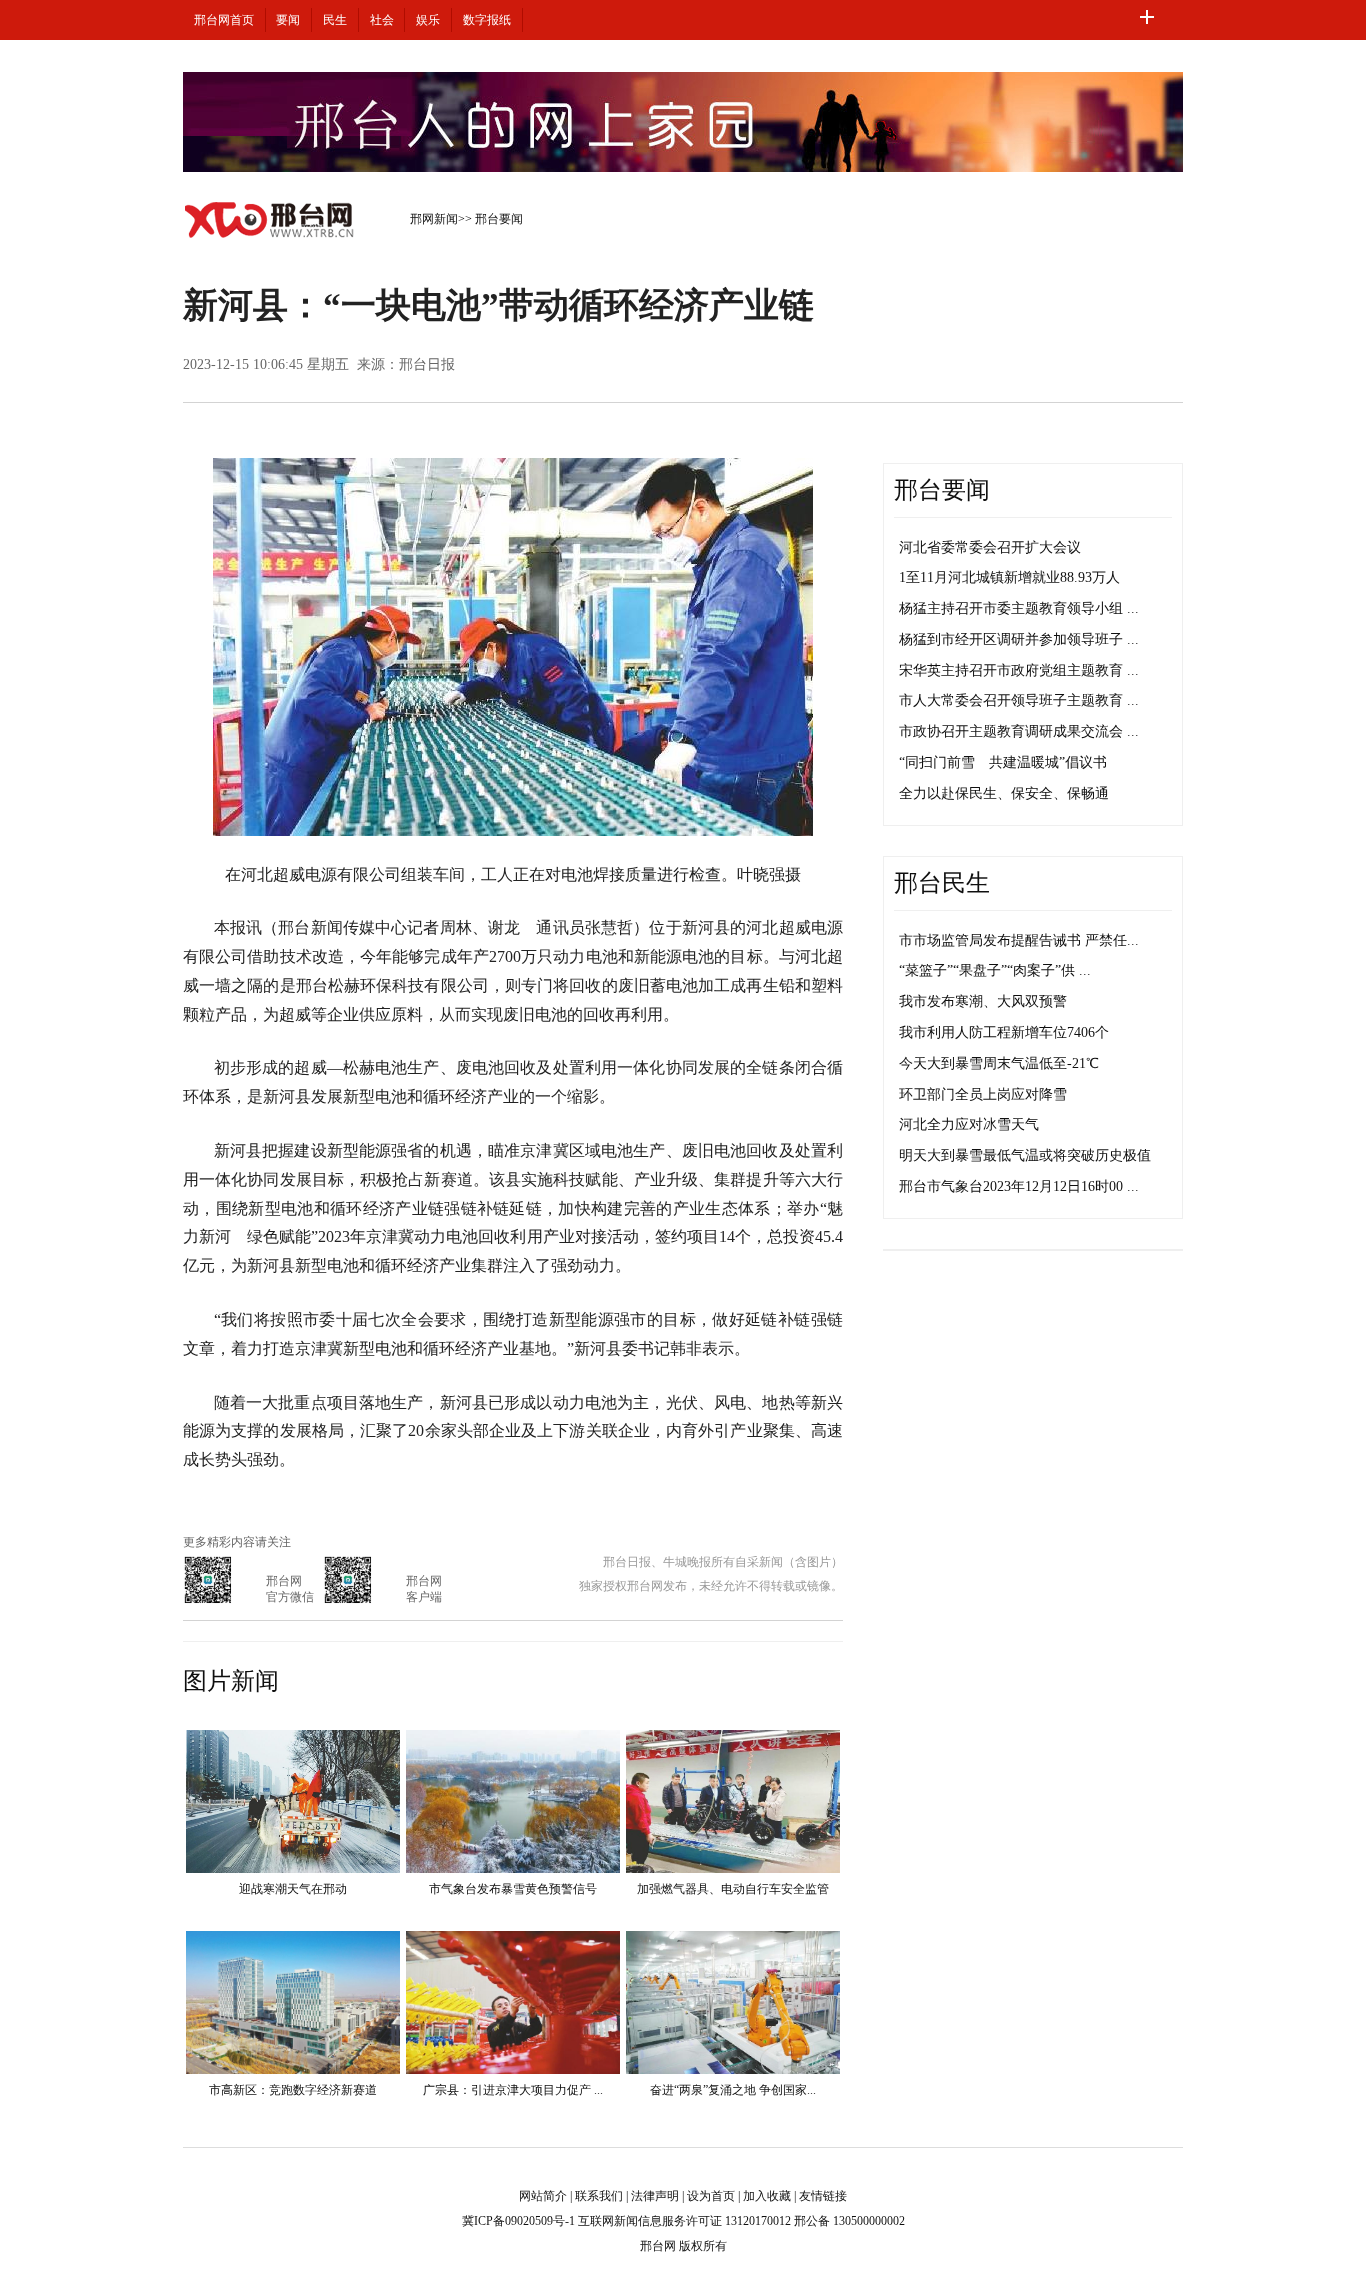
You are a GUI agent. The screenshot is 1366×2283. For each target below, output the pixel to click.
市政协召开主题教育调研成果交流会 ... (1019, 731)
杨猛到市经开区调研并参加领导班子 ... (1019, 639)
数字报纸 (487, 20)
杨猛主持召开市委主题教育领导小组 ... (1019, 608)
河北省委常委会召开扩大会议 (990, 547)
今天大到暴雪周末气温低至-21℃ (999, 1063)
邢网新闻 (434, 219)
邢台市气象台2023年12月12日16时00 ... (1019, 1186)
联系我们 (599, 2196)
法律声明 (655, 2196)
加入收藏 (767, 2196)
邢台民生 (942, 883)
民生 (335, 20)
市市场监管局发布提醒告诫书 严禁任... (1019, 940)
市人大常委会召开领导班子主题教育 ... (1019, 700)
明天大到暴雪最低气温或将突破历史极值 (1025, 1155)
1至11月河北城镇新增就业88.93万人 (1009, 577)
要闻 (288, 20)
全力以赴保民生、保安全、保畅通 (1004, 793)
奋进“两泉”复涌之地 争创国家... (733, 2090)
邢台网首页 (224, 20)
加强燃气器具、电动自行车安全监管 (733, 1889)
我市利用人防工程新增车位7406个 (1004, 1032)
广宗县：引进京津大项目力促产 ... (513, 2090)
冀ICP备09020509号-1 (518, 2221)
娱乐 (428, 20)
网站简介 (543, 2196)
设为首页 (711, 2196)
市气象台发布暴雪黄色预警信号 (513, 1889)
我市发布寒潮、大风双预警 (983, 1001)
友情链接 (823, 2196)
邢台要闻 (499, 219)
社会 (382, 20)
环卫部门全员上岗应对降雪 (983, 1094)
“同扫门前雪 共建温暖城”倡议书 (1003, 762)
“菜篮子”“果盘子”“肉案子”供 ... (995, 970)
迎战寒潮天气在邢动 (293, 1889)
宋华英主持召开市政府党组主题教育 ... (1019, 670)
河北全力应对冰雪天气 (969, 1124)
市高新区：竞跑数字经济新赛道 (293, 2090)
